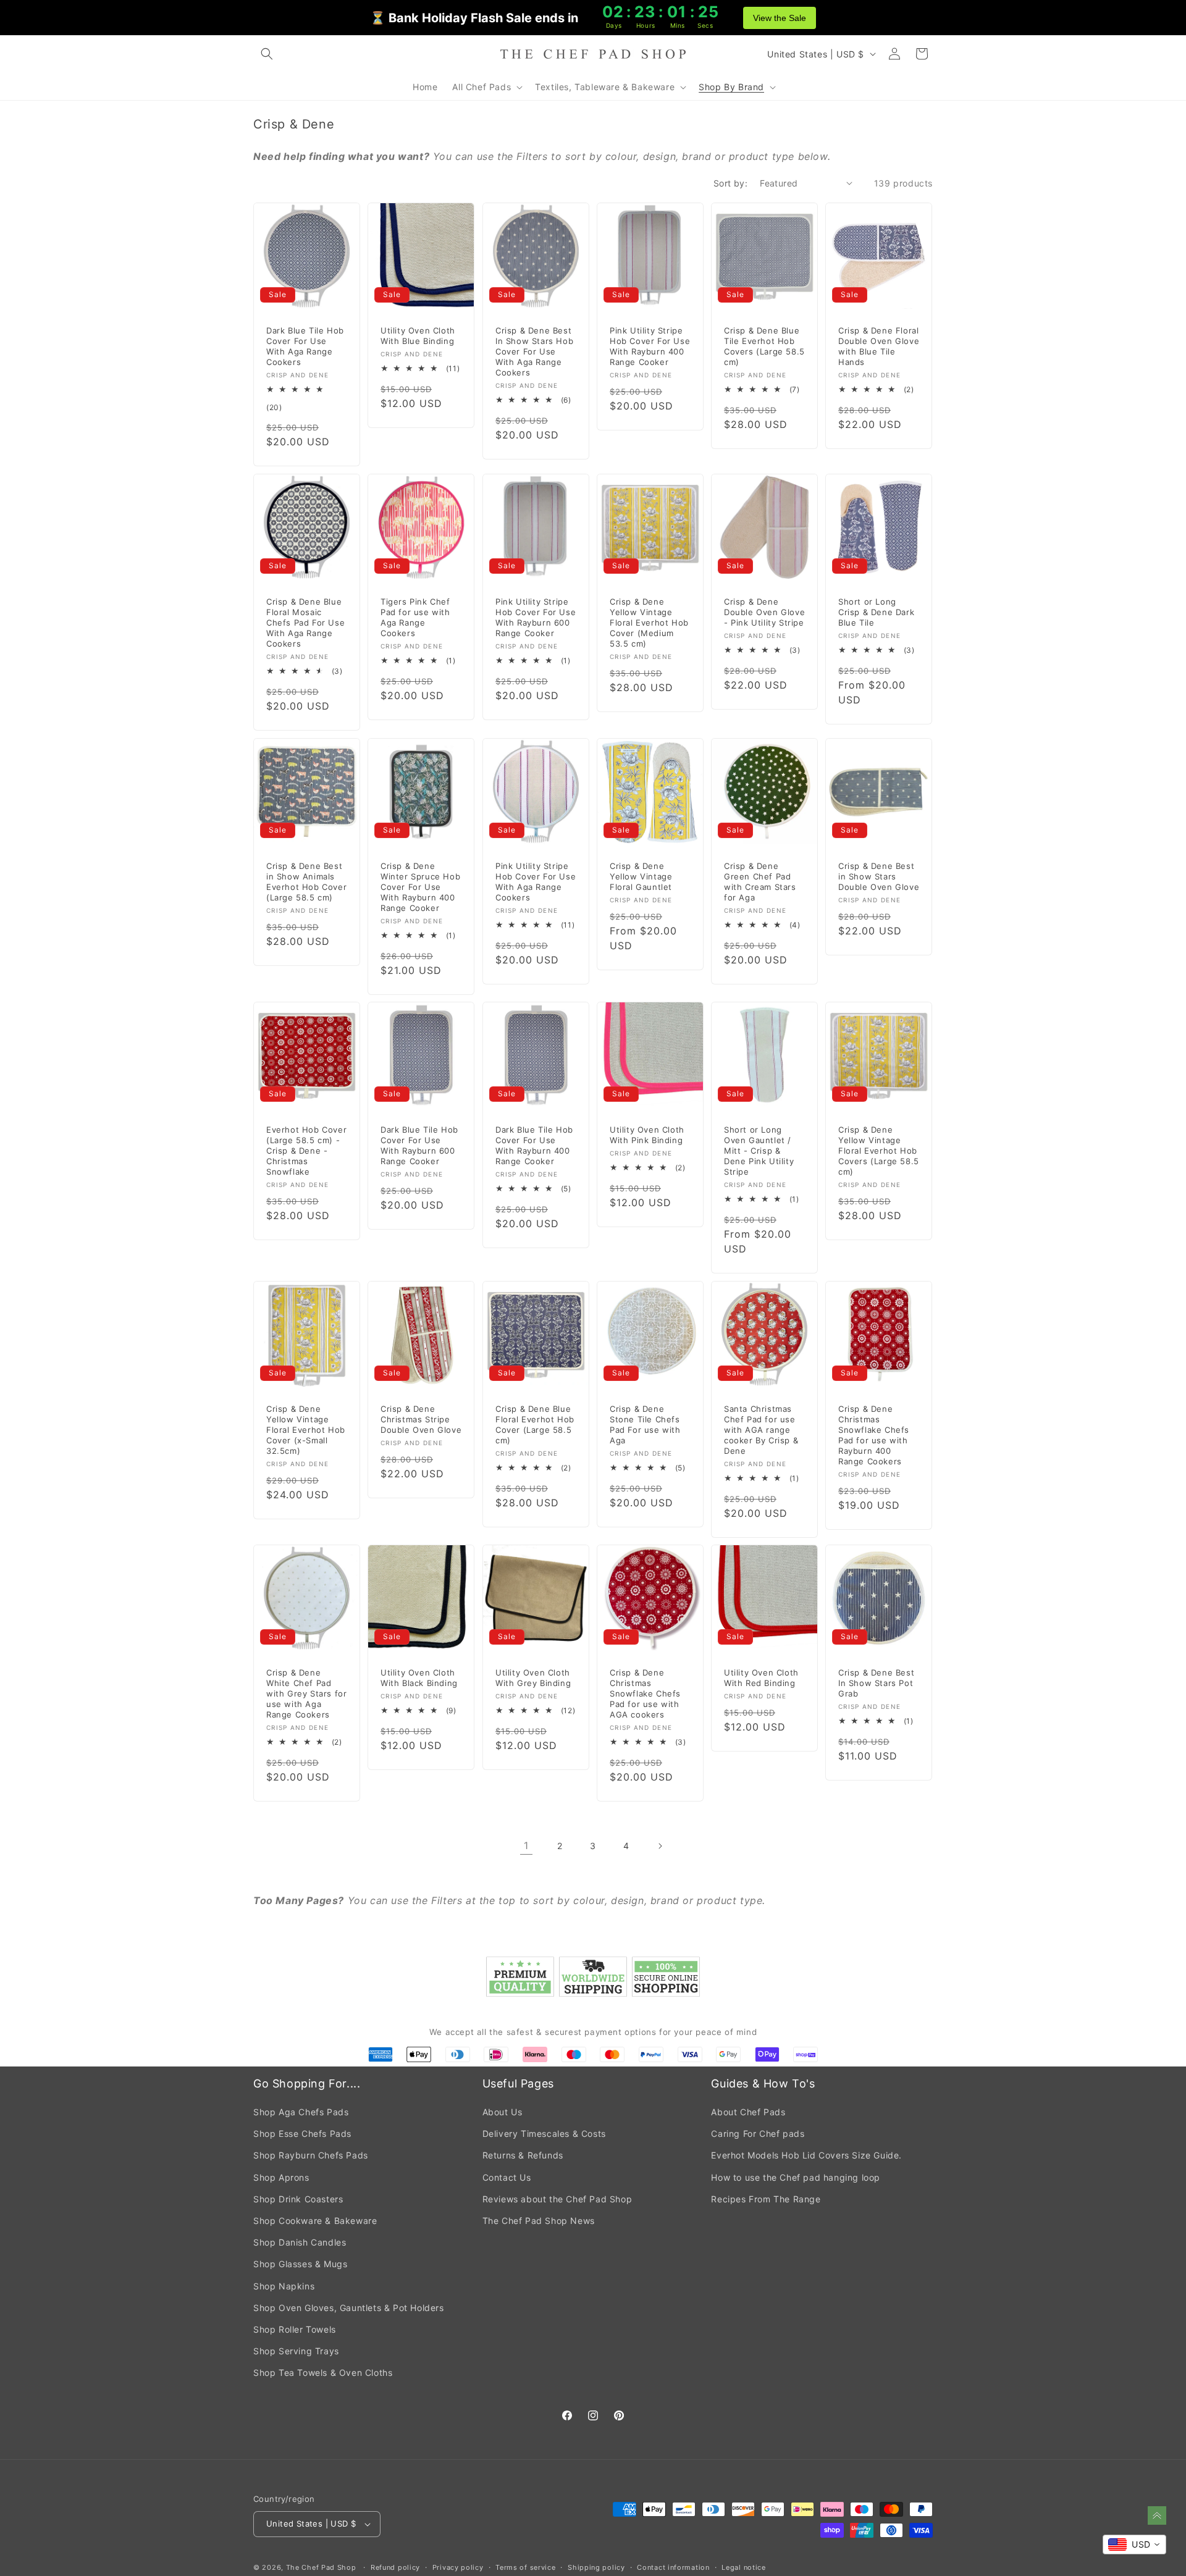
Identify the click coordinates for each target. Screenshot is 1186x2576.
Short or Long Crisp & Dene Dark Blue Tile (876, 612)
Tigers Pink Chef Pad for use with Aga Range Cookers (415, 617)
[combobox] (1134, 2545)
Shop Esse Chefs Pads (302, 2133)
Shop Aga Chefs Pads (301, 2112)
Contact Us (507, 2177)
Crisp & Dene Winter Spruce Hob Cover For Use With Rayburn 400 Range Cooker (420, 887)
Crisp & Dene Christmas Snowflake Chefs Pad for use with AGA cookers (645, 1693)
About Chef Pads (748, 2112)
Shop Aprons (281, 2177)
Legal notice (743, 2567)
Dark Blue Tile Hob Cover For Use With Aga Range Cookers (305, 346)
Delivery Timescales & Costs (544, 2133)
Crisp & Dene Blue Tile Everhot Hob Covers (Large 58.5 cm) (764, 346)
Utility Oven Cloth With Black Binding (419, 1678)
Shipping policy (596, 2567)
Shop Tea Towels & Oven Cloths (323, 2373)
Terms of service (525, 2567)
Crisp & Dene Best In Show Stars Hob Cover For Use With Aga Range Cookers (534, 351)
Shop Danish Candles (300, 2242)
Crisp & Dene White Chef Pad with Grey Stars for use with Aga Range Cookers (306, 1693)
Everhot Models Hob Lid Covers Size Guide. (806, 2155)
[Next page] (660, 1846)
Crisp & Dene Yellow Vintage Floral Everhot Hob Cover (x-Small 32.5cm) (306, 1430)
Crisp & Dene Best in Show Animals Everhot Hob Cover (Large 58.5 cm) (306, 882)
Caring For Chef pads (758, 2133)
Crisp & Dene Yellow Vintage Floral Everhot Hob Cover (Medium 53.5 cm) (649, 623)
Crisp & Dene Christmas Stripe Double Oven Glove (421, 1419)
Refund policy (395, 2567)
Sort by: (730, 183)
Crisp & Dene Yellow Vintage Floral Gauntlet (641, 876)
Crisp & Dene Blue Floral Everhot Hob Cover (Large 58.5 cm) (535, 1424)
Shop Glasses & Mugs (300, 2264)
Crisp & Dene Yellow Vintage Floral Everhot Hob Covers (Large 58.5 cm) (879, 1151)
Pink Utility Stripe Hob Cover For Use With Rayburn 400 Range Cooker (650, 346)
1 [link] (526, 1845)
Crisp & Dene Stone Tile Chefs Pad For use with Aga (645, 1424)
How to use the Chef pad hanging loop (796, 2177)
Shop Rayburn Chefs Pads (311, 2155)
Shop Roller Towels (295, 2329)
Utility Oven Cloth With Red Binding (761, 1678)
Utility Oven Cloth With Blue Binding (418, 336)
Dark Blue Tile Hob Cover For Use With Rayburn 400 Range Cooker (534, 1145)
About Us (503, 2112)
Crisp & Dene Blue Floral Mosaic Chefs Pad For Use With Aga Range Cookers (305, 623)
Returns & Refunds (523, 2155)
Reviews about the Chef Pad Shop (557, 2199)
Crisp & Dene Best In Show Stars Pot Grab (876, 1683)
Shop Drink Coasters (298, 2199)
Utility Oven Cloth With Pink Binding (647, 1135)
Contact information (673, 2567)
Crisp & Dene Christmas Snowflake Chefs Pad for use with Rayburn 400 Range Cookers (874, 1435)
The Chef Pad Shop (321, 2567)
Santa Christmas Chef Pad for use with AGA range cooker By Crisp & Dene (761, 1430)
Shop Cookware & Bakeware (315, 2221)
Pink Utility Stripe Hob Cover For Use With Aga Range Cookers (536, 882)
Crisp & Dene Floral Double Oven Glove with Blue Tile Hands (879, 346)
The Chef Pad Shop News (539, 2221)
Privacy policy (458, 2567)
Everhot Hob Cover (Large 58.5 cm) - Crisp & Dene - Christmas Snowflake (306, 1151)
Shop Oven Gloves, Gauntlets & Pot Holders (349, 2308)
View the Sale (780, 18)
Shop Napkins (284, 2286)
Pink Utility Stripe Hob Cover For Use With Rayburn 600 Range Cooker (536, 617)
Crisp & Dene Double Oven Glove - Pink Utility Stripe (764, 612)
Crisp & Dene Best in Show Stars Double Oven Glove (879, 876)
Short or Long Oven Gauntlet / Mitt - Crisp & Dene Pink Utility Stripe (759, 1151)
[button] (267, 54)
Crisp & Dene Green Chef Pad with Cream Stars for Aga (760, 882)
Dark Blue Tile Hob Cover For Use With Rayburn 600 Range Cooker (419, 1145)
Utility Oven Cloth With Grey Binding (533, 1678)
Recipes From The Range (766, 2199)
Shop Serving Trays (296, 2351)
